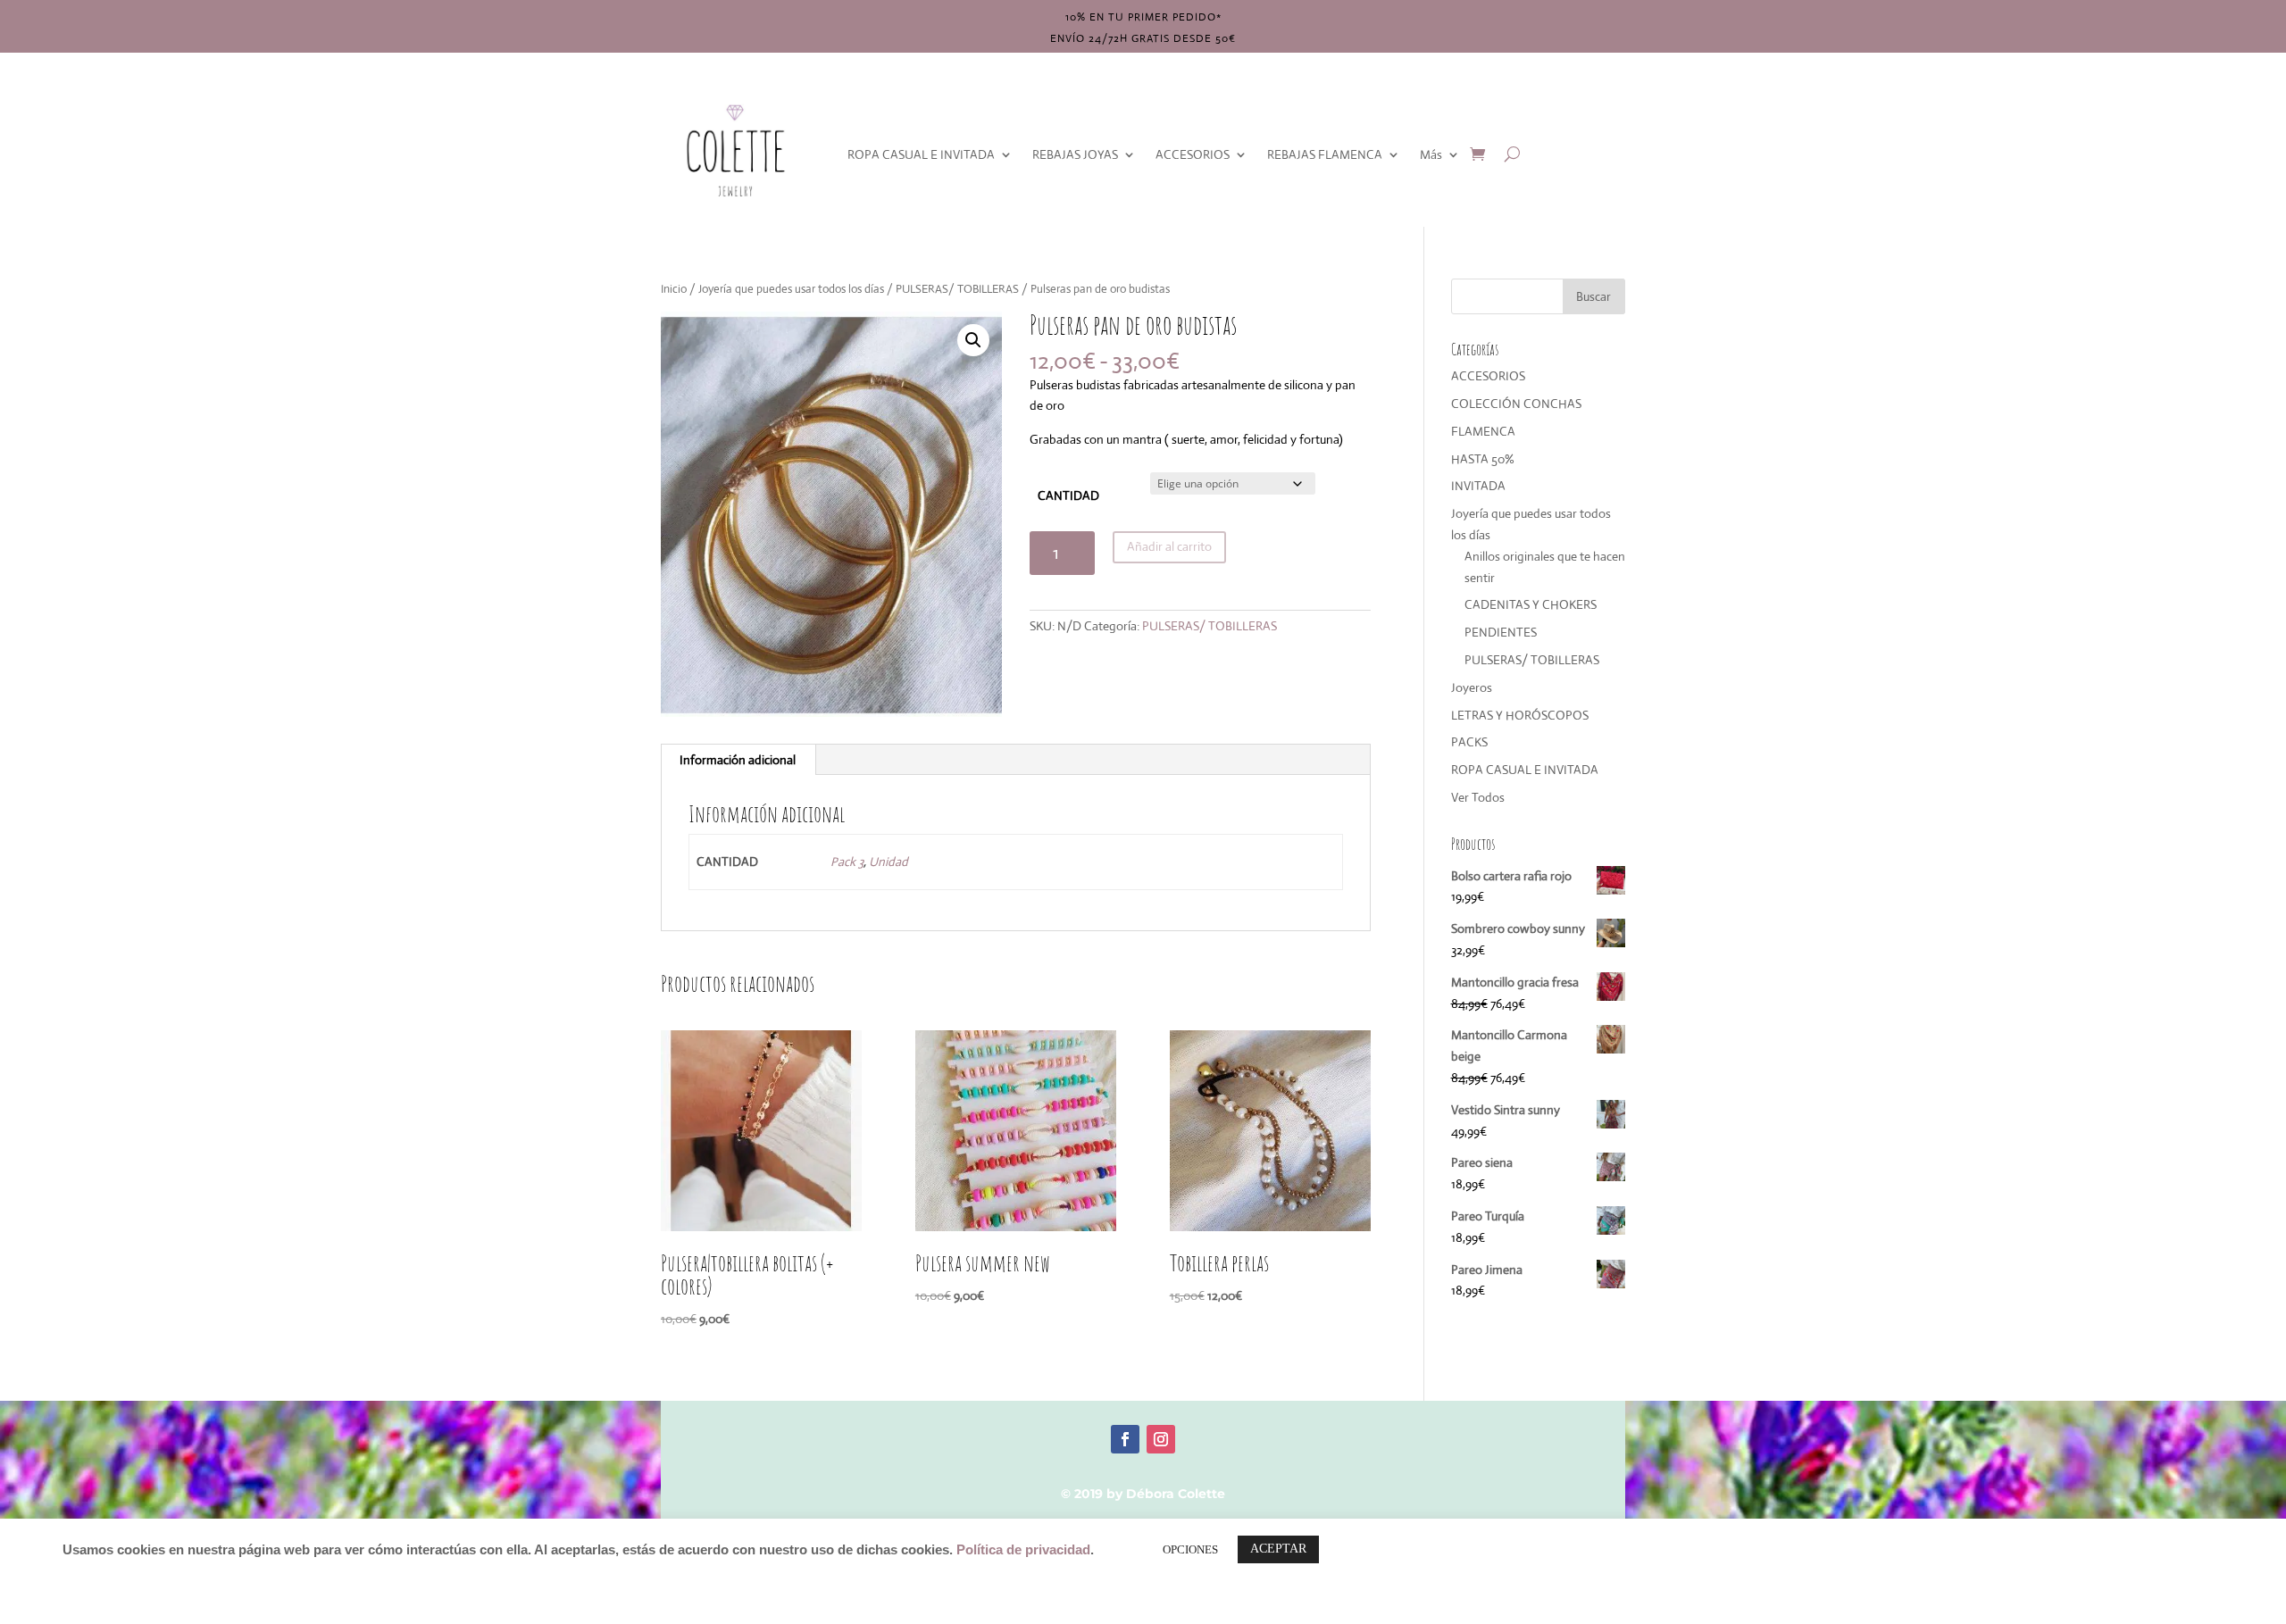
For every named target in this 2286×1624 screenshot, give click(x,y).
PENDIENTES (1501, 632)
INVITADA (1478, 486)
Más (1431, 154)
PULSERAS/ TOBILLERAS (957, 289)
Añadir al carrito (1169, 546)
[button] (973, 340)
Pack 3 (847, 862)
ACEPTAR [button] (1278, 1549)
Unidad (889, 862)
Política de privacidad (1023, 1550)
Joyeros (1472, 687)
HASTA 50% (1483, 459)
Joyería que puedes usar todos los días (791, 289)
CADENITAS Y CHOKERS (1531, 604)
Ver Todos (1478, 797)
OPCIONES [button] (1190, 1549)
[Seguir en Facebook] (1125, 1439)
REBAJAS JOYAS (1075, 154)
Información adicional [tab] (738, 760)
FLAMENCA (1483, 431)
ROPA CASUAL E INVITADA (921, 154)
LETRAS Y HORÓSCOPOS (1520, 715)
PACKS (1469, 742)
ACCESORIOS (1193, 154)
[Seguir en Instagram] (1161, 1439)
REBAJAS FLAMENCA (1325, 154)
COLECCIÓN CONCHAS (1516, 404)
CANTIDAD (1068, 496)
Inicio (674, 289)
